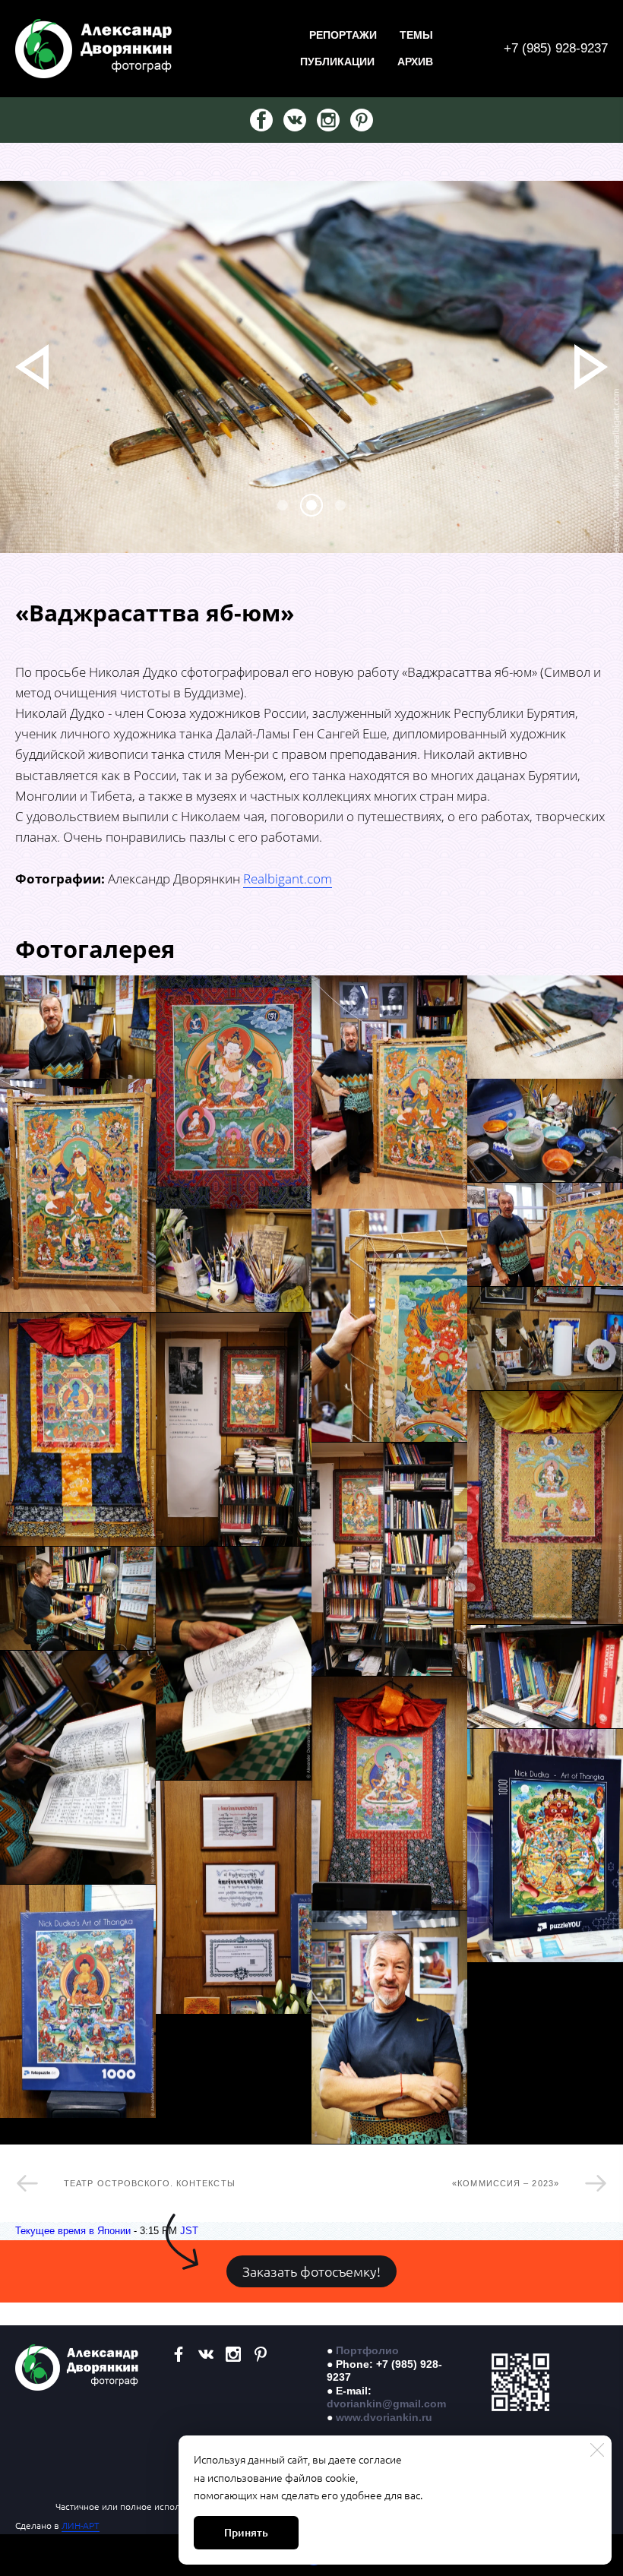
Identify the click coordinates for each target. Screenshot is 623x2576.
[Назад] (32, 367)
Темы (416, 35)
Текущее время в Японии (73, 2231)
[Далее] (591, 367)
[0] (283, 505)
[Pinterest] (362, 120)
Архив (415, 62)
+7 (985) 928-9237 (556, 48)
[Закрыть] (597, 2450)
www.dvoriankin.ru (384, 2417)
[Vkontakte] (295, 120)
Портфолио (367, 2350)
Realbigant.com (288, 879)
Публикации (337, 62)
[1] (311, 505)
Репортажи (343, 35)
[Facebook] (261, 120)
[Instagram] (328, 120)
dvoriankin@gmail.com (386, 2404)
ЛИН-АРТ (81, 2525)
